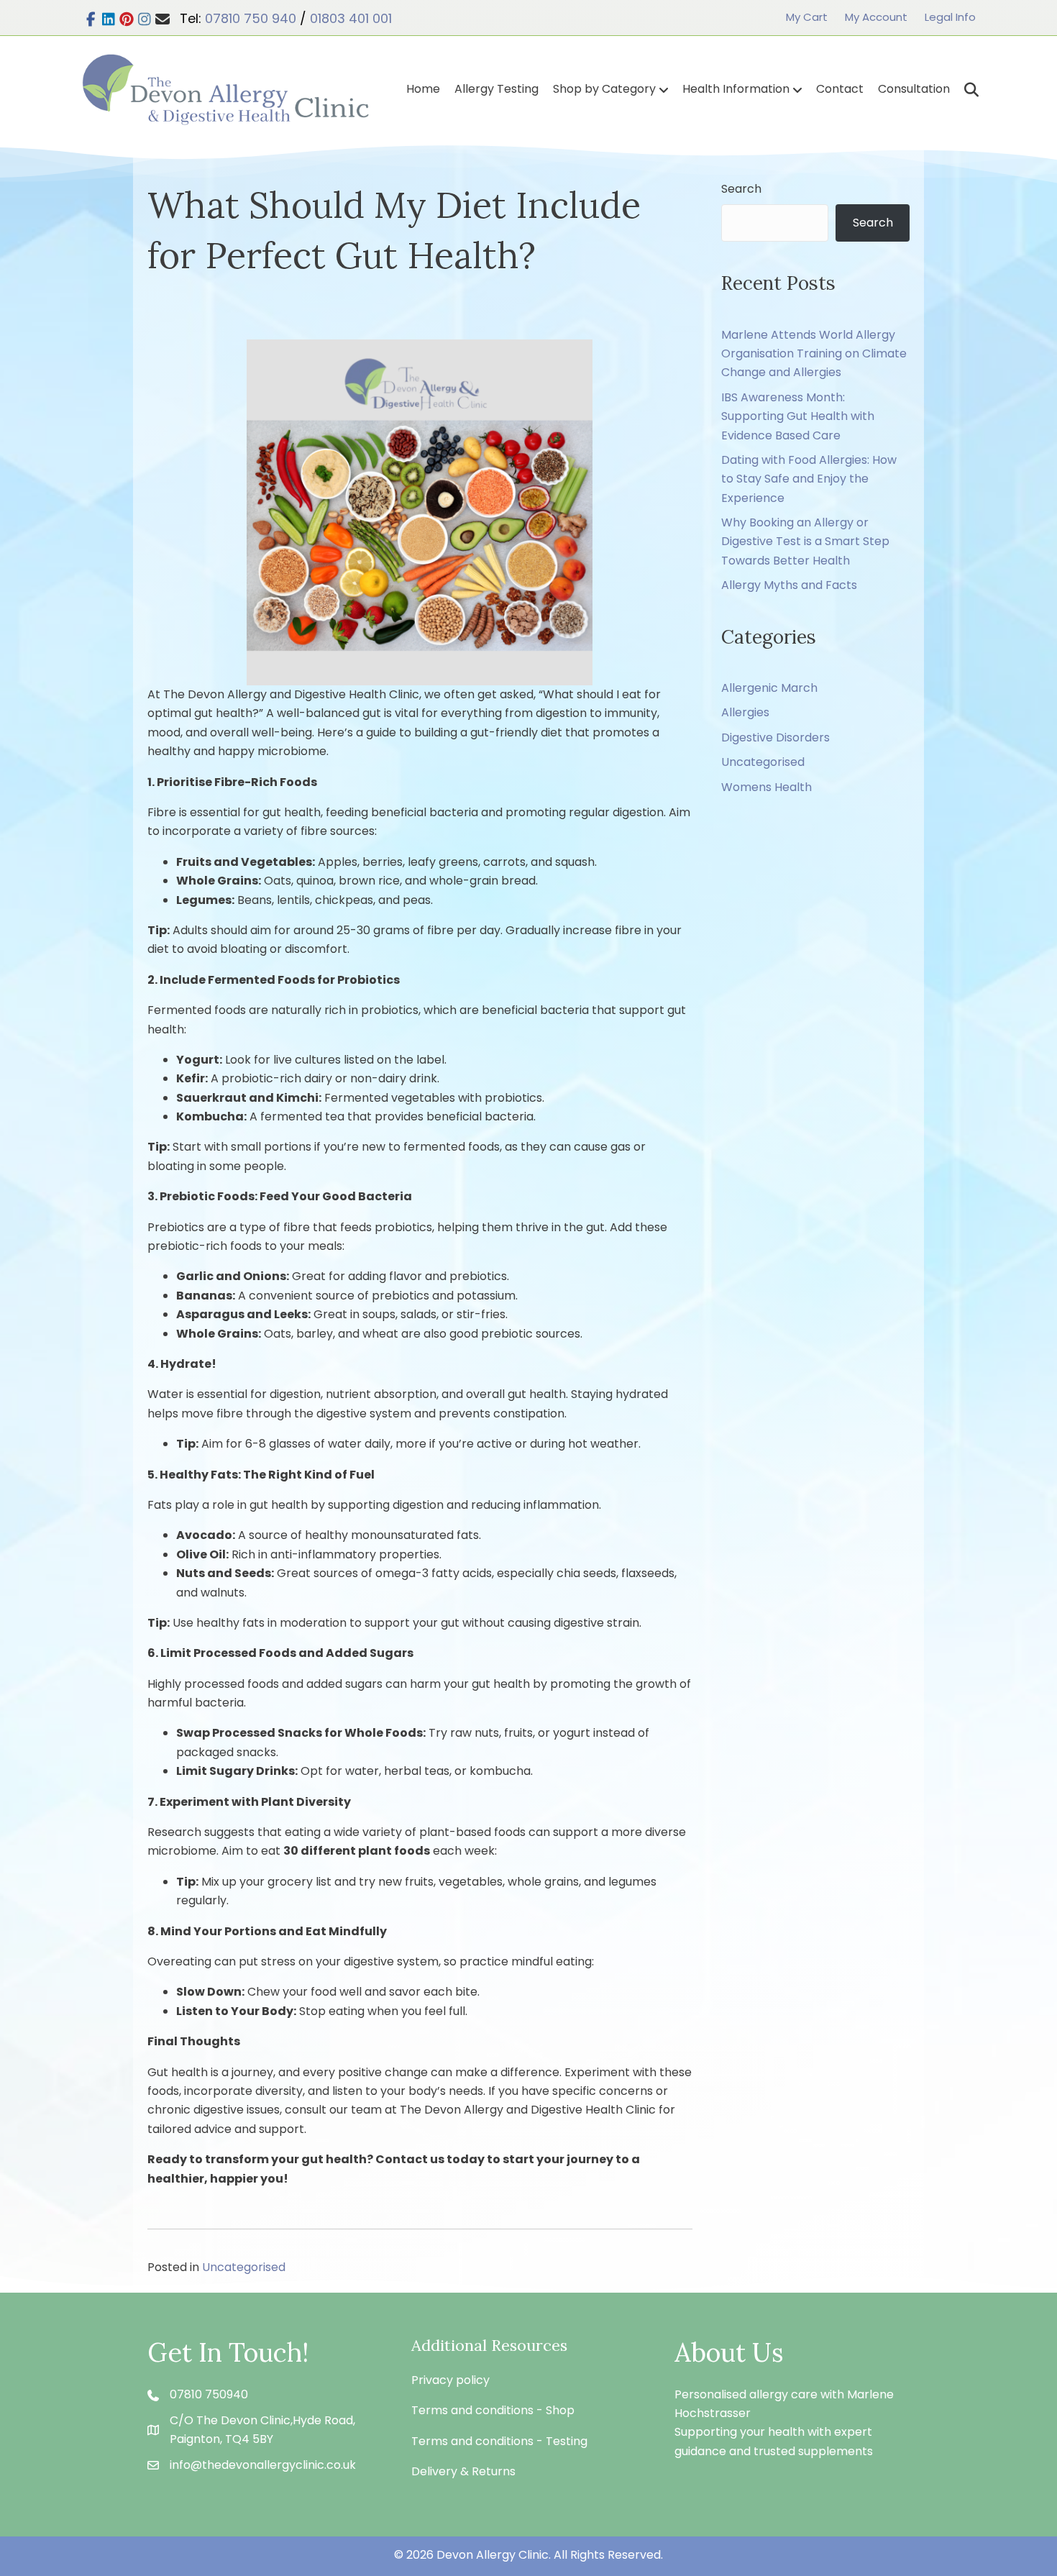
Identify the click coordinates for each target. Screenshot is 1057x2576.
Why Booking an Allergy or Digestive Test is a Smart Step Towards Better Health (805, 542)
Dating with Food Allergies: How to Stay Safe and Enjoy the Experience (809, 479)
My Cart (807, 17)
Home (423, 89)
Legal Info (950, 17)
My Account (876, 17)
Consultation (914, 89)
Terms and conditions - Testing (499, 2441)
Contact (840, 89)
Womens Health (767, 787)
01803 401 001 (351, 18)
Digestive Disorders (775, 737)
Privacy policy (450, 2380)
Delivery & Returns (463, 2471)
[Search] (966, 90)
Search (741, 189)
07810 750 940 (251, 18)
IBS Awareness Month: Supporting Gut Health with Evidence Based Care (798, 416)
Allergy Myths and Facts (789, 585)
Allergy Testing (497, 89)
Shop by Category (604, 89)
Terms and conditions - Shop (493, 2410)
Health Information (736, 89)
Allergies (745, 712)
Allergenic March (769, 688)
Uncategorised (244, 2267)
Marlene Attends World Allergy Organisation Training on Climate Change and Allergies (814, 354)
